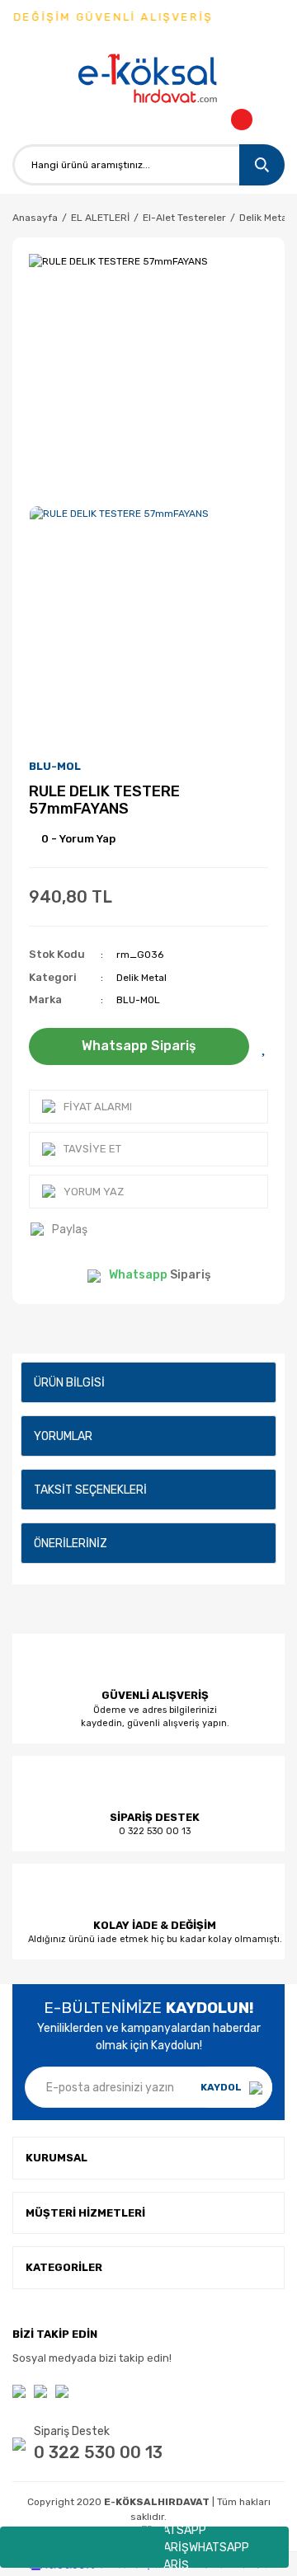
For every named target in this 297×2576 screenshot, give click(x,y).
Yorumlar (63, 1436)
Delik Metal (141, 978)
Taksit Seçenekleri (90, 1490)
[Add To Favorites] (265, 1046)
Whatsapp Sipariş (139, 1046)
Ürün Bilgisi (69, 1383)
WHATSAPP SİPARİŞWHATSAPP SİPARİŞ (198, 2547)
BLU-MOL (55, 766)
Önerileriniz (71, 1544)
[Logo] (148, 80)
